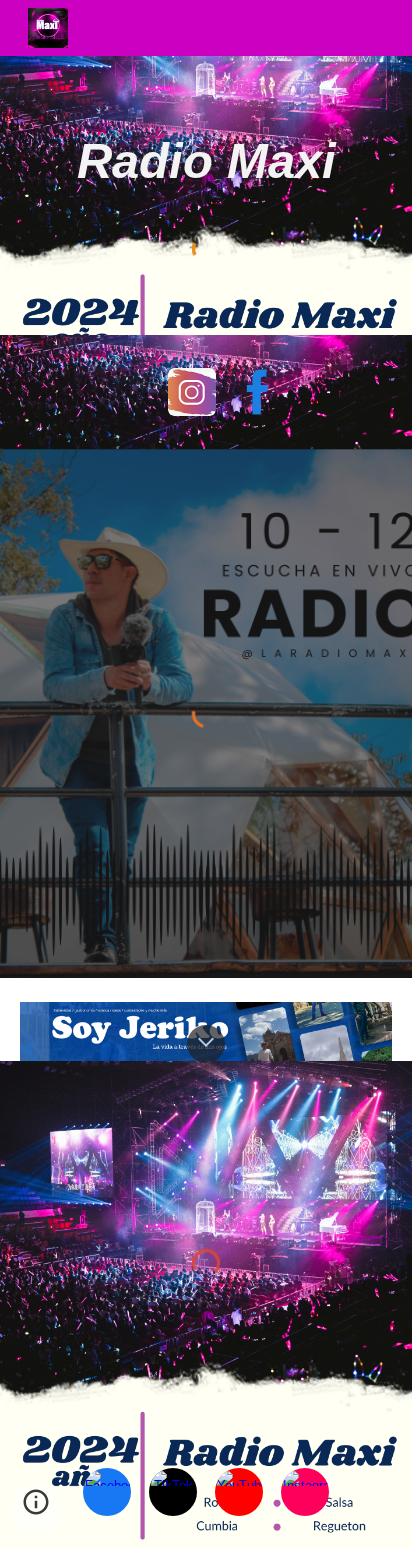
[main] (206, 161)
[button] (206, 1044)
